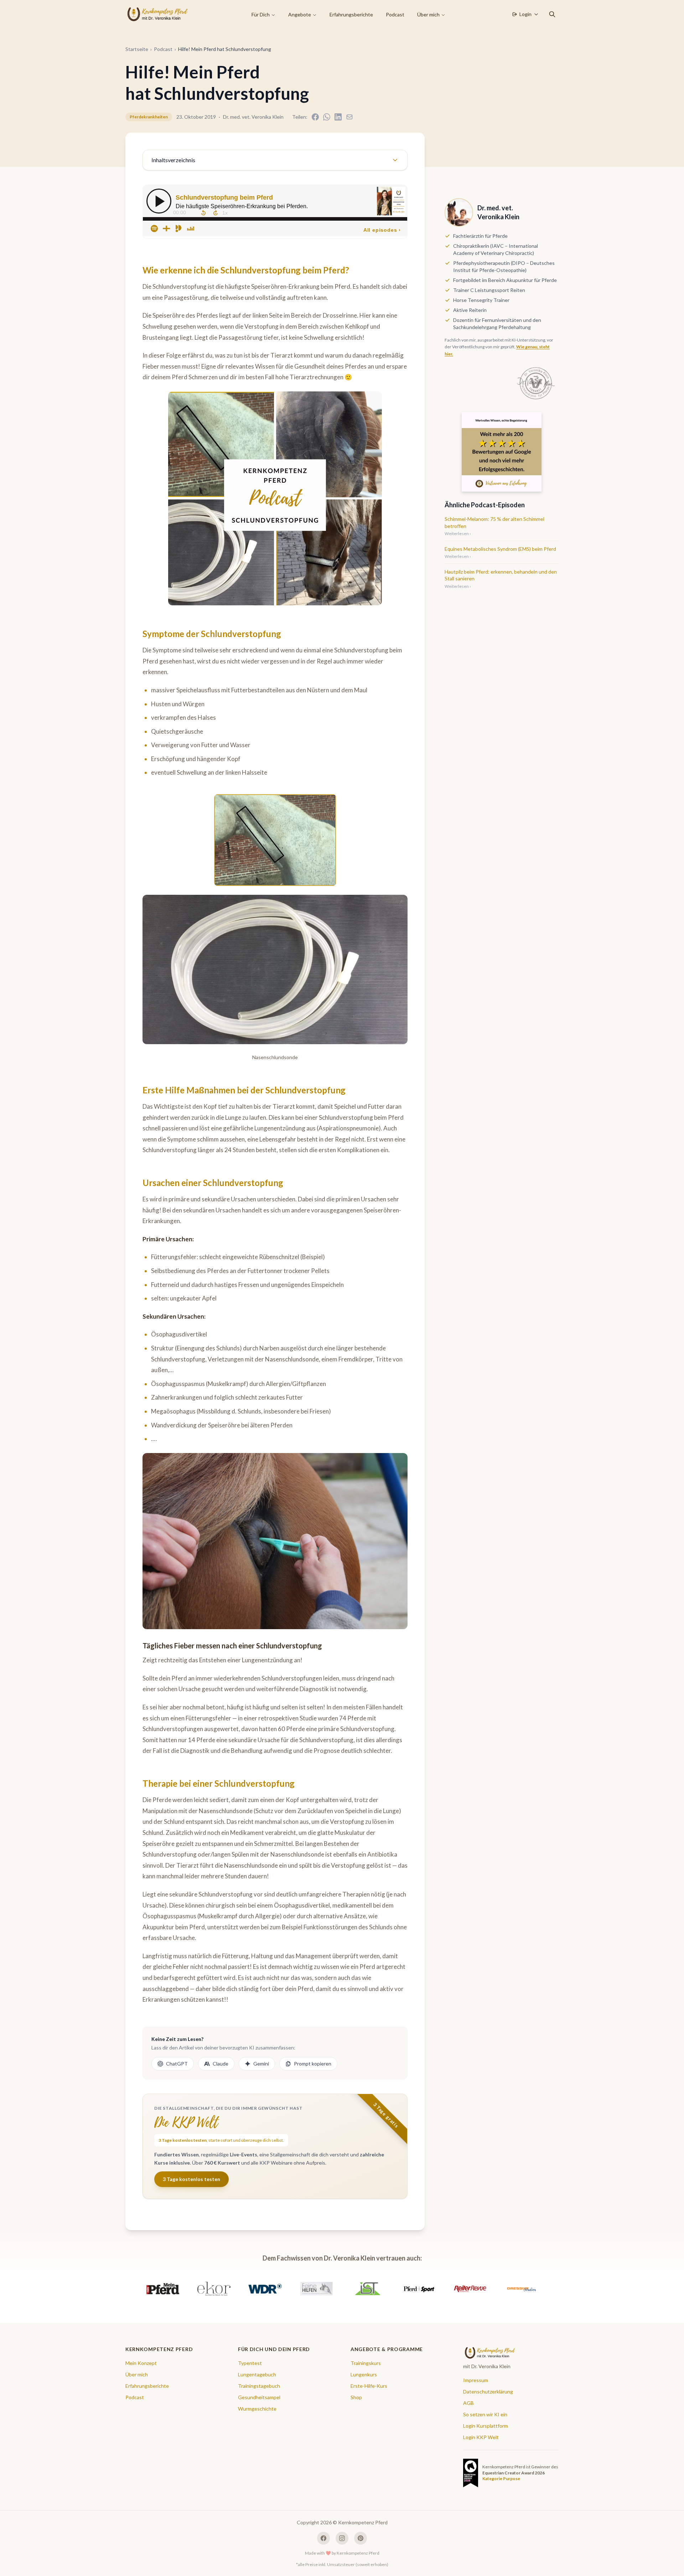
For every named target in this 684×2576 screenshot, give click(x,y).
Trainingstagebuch (259, 2386)
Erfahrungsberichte (351, 14)
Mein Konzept (141, 2363)
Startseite (137, 49)
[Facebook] (323, 2538)
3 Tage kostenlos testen (191, 2179)
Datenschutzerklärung (488, 2392)
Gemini (261, 2064)
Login (525, 14)
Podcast (395, 14)
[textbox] (275, 732)
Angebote (300, 14)
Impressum (476, 2380)
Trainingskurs (366, 2363)
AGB (468, 2403)
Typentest (250, 2363)
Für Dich (261, 14)
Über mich (428, 14)
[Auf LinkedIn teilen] (338, 117)
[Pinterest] (361, 2538)
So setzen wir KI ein (485, 2414)
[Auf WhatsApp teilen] (327, 117)
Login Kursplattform (486, 2426)
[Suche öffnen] (552, 14)
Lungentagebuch (257, 2374)
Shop (356, 2397)
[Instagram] (342, 2538)
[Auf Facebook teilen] (315, 117)
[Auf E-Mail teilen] (349, 117)
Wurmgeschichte (257, 2409)
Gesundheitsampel (259, 2397)
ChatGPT (177, 2064)
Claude (221, 2064)
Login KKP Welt (481, 2437)
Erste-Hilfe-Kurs (369, 2386)
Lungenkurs (364, 2374)
